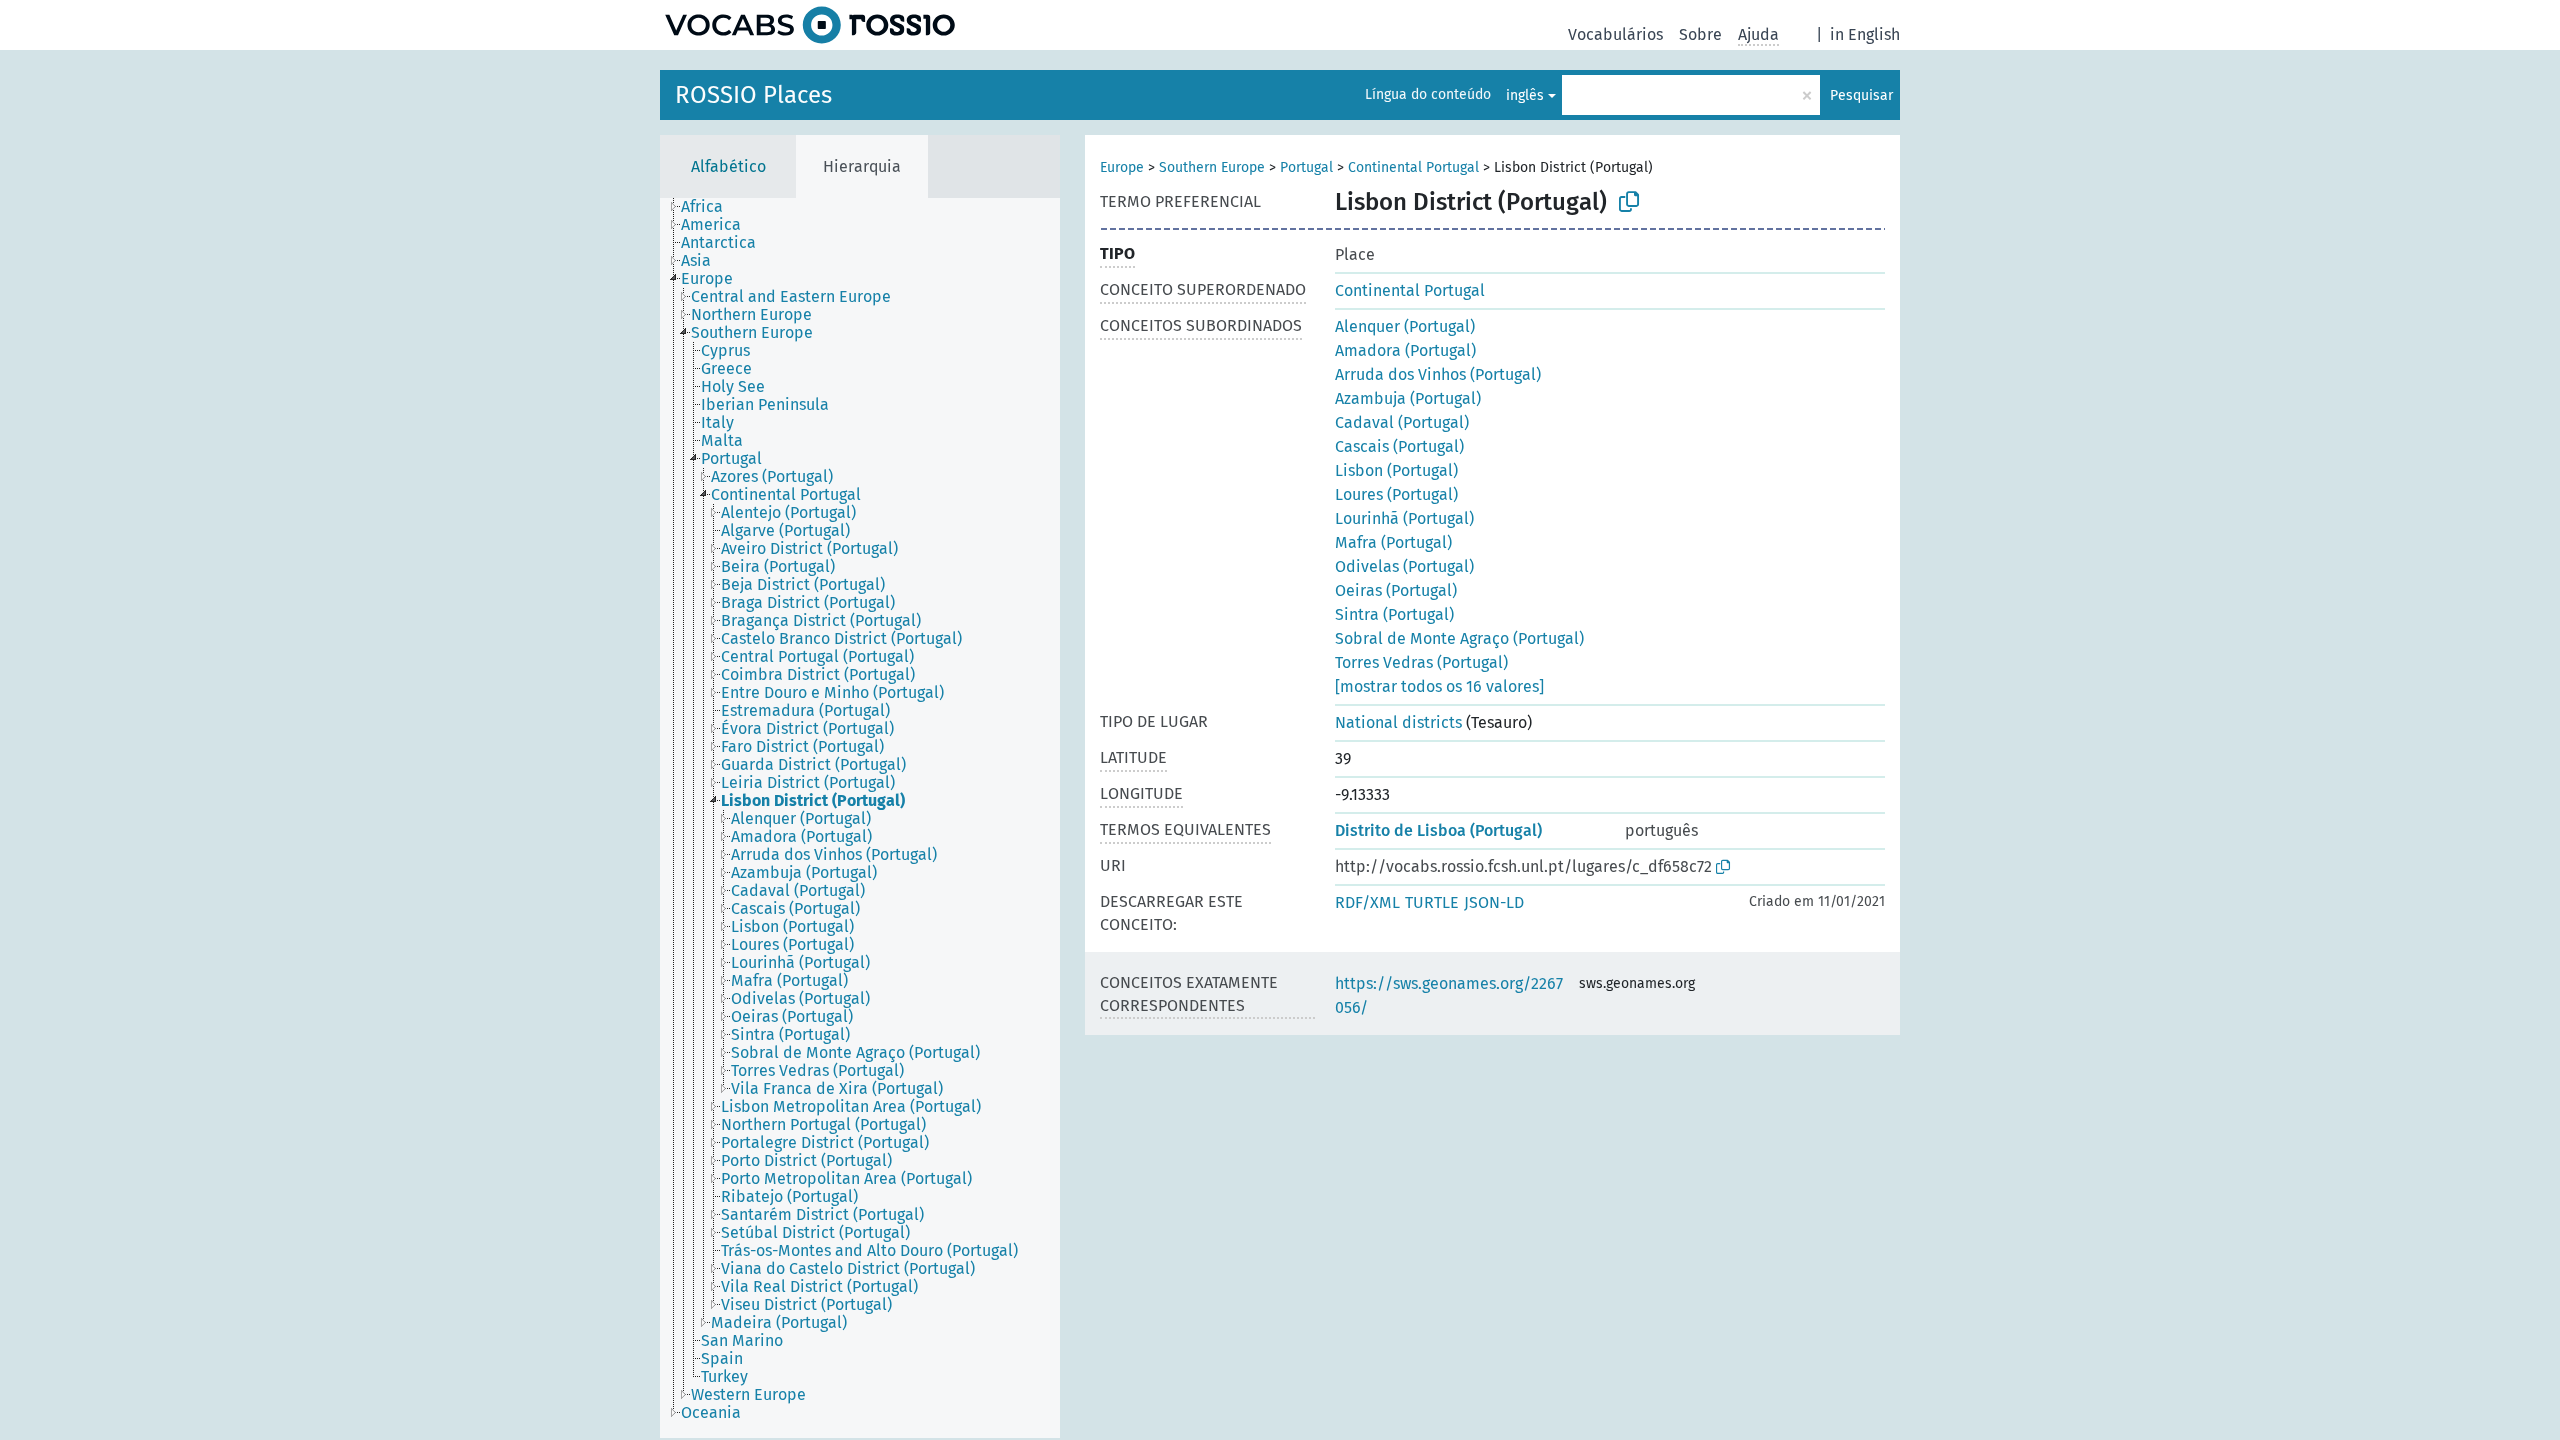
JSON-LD (1494, 902)
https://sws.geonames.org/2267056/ (1449, 995)
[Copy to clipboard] (1629, 202)
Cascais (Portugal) (1399, 446)
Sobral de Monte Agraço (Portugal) (1459, 638)
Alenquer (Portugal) (1405, 326)
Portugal (1306, 167)
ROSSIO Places (753, 95)
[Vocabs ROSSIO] (810, 25)
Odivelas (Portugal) (1404, 566)
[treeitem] (710, 207)
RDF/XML (1367, 902)
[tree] (860, 818)
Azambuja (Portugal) (1408, 398)
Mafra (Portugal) (1393, 542)
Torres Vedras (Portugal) (1421, 662)
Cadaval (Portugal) (1402, 422)
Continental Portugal (1413, 167)
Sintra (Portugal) (1394, 614)
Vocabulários (1615, 34)
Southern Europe (1212, 167)
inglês (1525, 95)
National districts (1398, 722)
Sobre (1700, 34)
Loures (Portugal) (1396, 494)
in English (1865, 34)
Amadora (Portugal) (1405, 350)
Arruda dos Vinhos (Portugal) (1438, 374)
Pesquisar (1861, 95)
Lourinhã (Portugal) (1404, 518)
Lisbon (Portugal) (1396, 470)
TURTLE (1432, 902)
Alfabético (728, 166)
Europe (1122, 167)
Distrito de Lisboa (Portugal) (1438, 830)
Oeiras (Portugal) (1396, 590)
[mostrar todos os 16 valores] (1439, 686)
